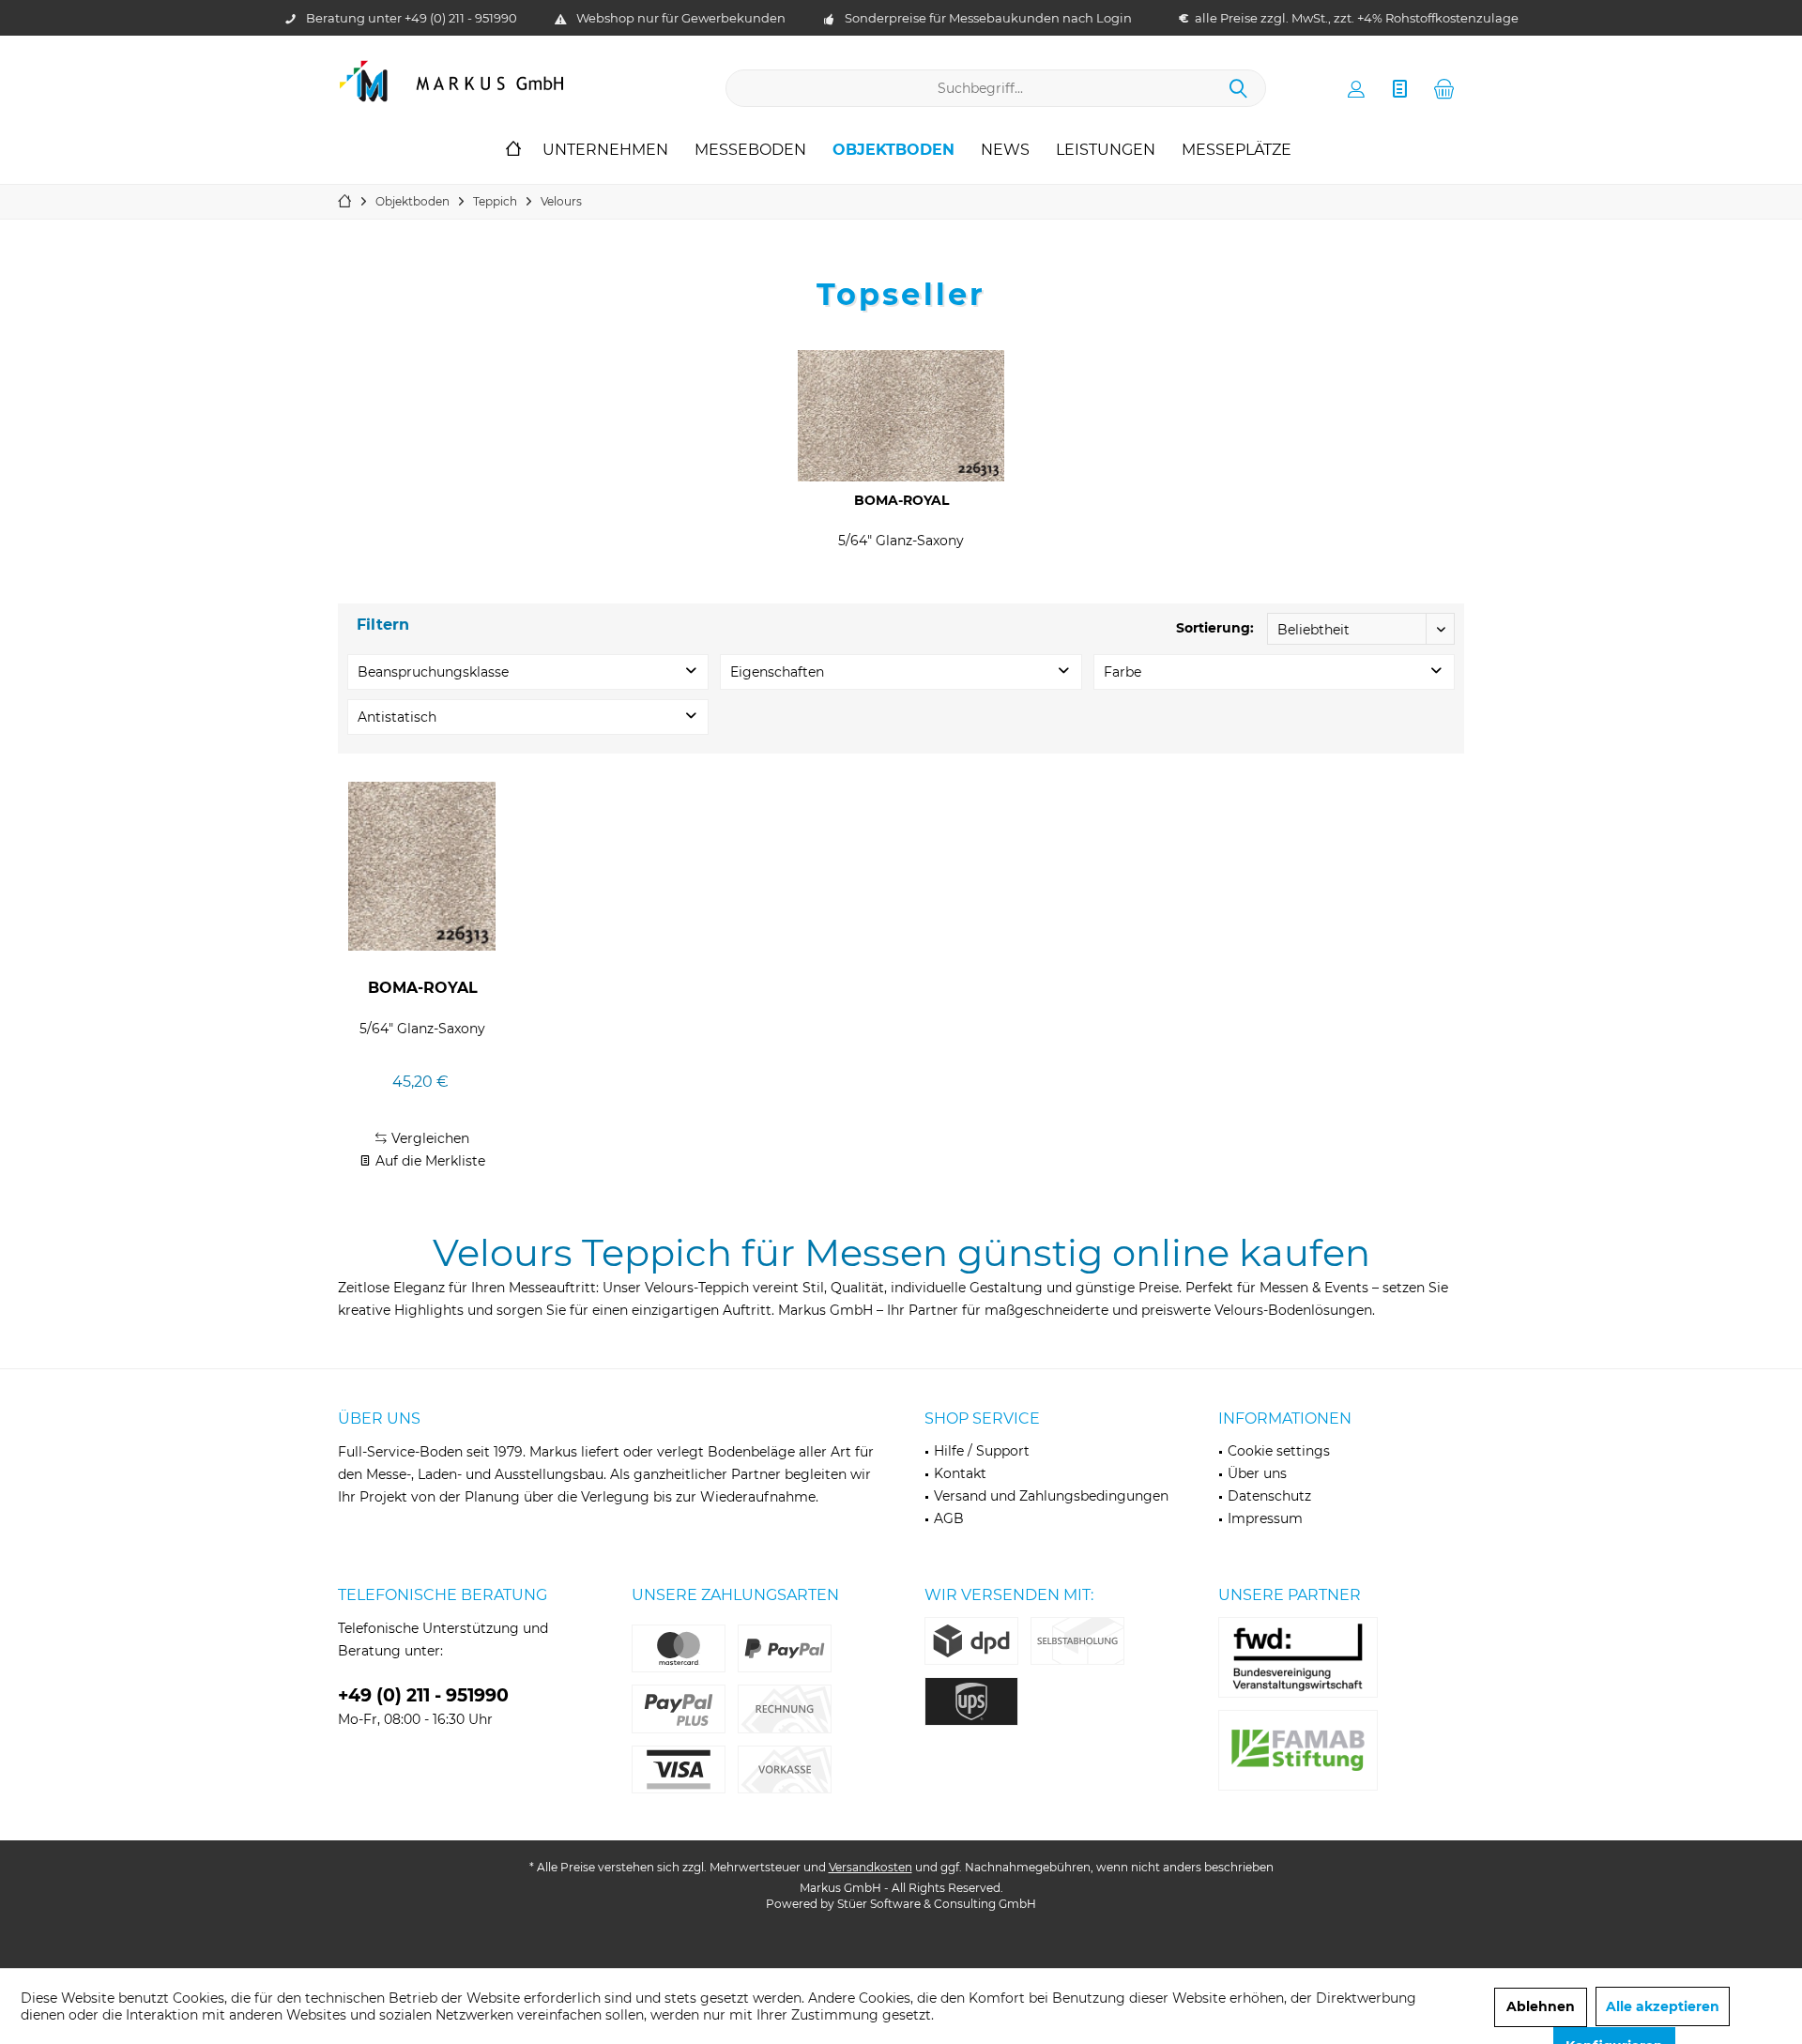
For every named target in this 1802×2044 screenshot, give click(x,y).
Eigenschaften (777, 672)
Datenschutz (1269, 1496)
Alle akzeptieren (1663, 2006)
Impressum (1265, 1518)
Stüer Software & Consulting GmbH (937, 1904)
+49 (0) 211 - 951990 (461, 18)
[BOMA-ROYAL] (901, 416)
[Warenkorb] (1444, 88)
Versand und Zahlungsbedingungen (1051, 1496)
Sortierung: (1215, 628)
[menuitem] (1444, 88)
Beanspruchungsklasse (433, 672)
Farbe (1122, 672)
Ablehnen (1541, 2006)
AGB (949, 1518)
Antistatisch (397, 717)
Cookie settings (1279, 1451)
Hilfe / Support (982, 1451)
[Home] (513, 151)
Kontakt (960, 1473)
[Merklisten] (1400, 88)
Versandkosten (870, 1867)
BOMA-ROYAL (901, 500)
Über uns (1257, 1473)
